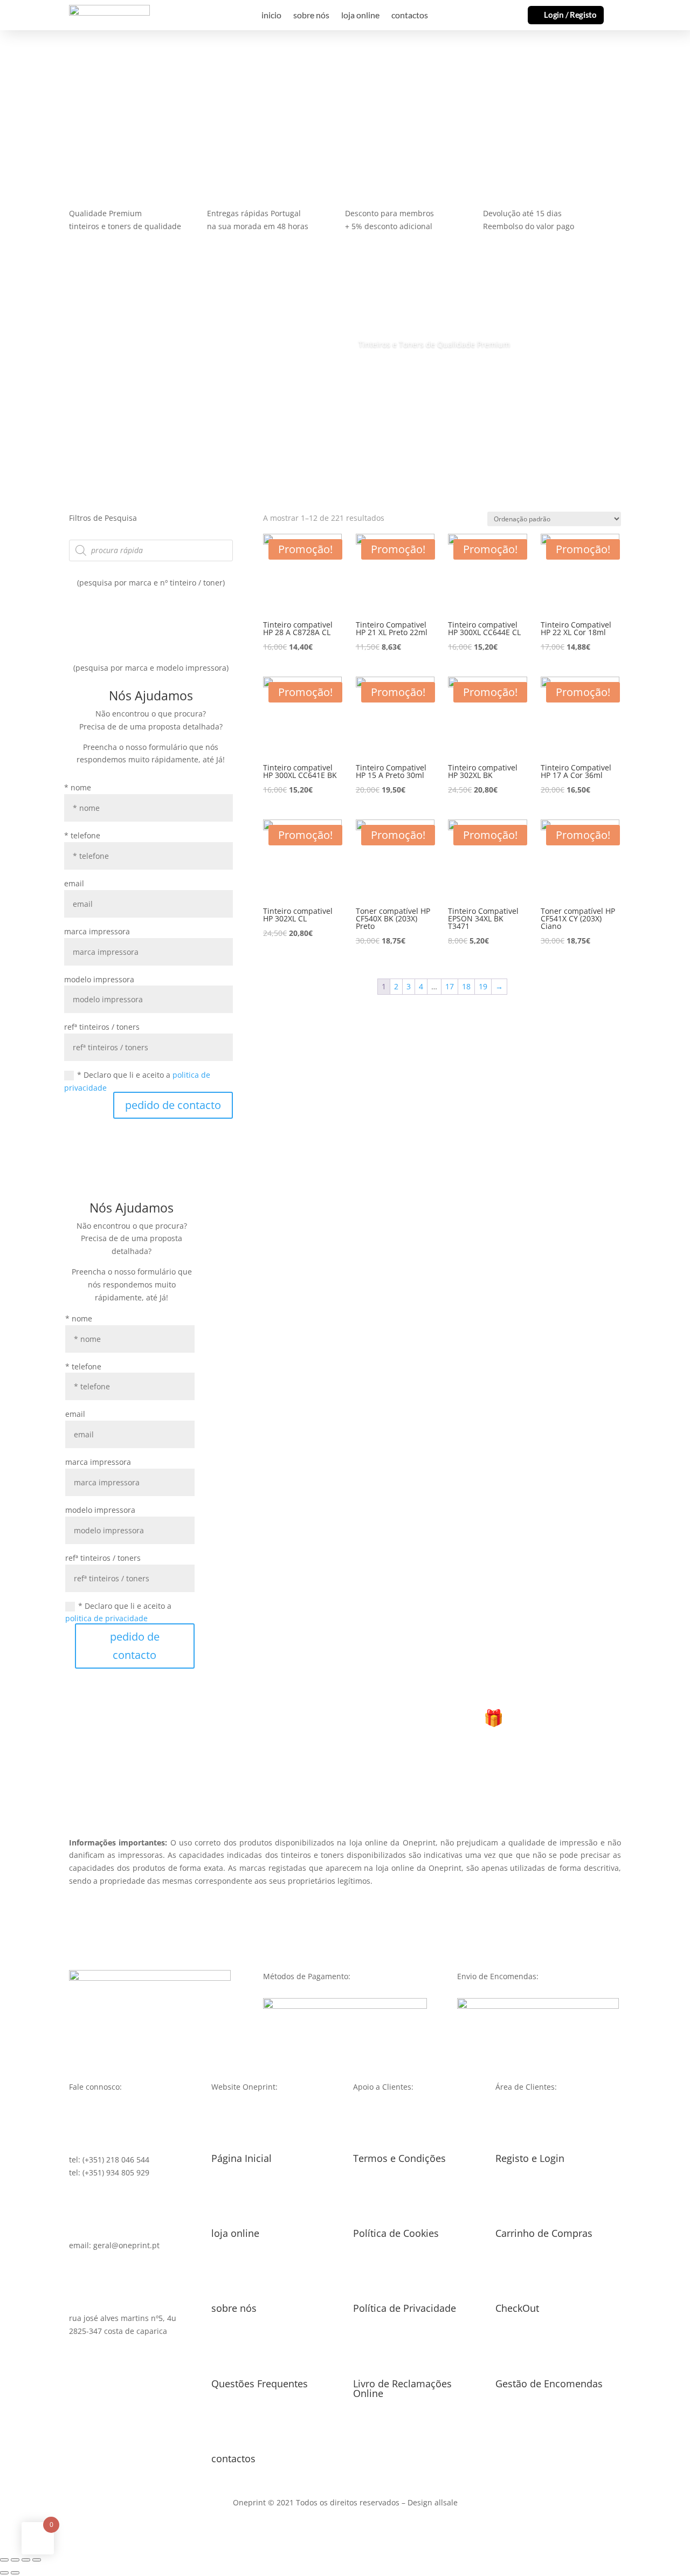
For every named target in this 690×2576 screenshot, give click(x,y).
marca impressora (97, 931)
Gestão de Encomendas (549, 2384)
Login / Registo (570, 15)
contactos (410, 16)
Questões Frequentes (260, 2384)
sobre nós (311, 16)
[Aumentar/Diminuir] (37, 2560)
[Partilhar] (15, 2560)
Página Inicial (241, 2158)
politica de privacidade (106, 1618)
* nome (78, 787)
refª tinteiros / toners (102, 1027)
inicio (271, 16)
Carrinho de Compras (544, 2233)
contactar (115, 109)
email (74, 883)
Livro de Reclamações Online (402, 2388)
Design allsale (433, 2502)
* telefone (82, 835)
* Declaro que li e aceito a (137, 1081)
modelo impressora (99, 979)
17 (450, 986)
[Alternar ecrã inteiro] (26, 2560)
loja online (360, 16)
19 (483, 986)
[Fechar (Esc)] (4, 2560)
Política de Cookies (396, 2233)
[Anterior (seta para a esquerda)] (4, 2573)
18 (466, 986)
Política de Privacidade (405, 2308)
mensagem (40, 109)
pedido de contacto (173, 1105)
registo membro (345, 1781)
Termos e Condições (399, 2158)
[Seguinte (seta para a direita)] (15, 2573)
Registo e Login (530, 2158)
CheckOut (517, 2308)
